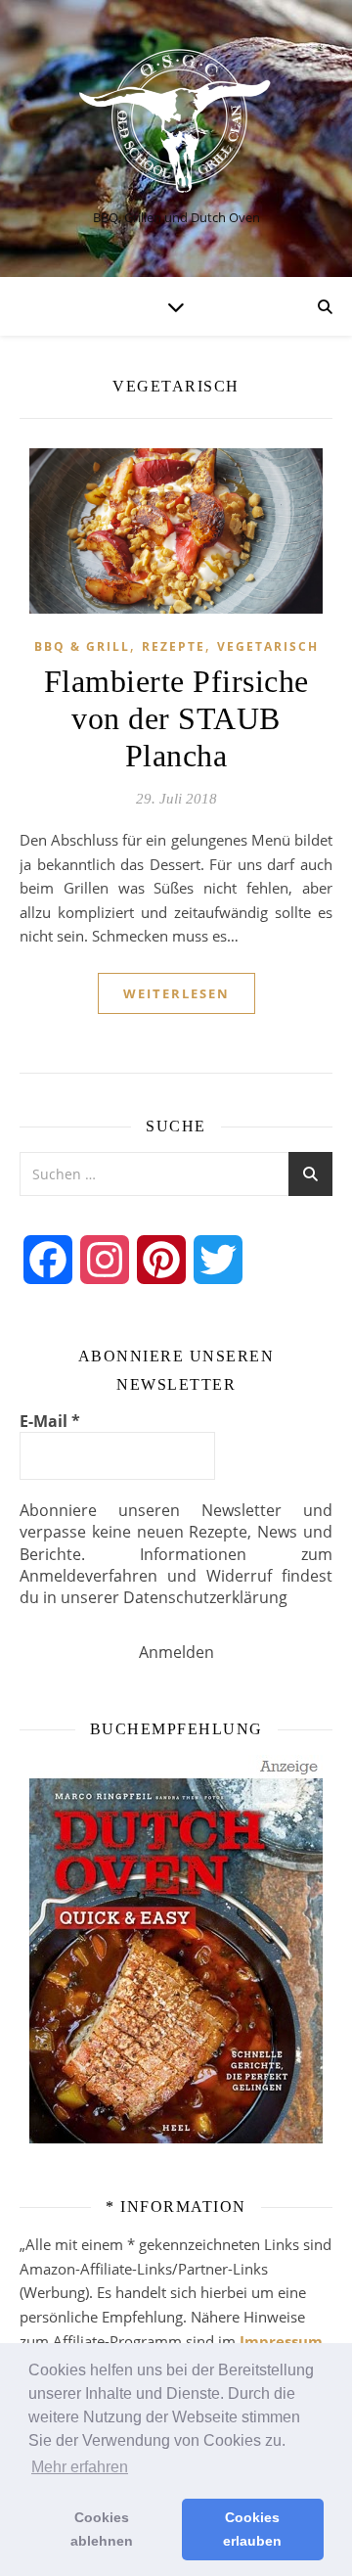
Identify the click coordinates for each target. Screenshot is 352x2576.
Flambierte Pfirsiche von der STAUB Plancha (176, 718)
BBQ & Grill (82, 646)
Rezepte (174, 646)
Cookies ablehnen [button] (102, 2529)
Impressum (281, 2341)
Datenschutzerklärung (205, 1597)
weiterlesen (176, 993)
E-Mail (50, 1421)
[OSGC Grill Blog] (176, 122)
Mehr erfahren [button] (80, 2467)
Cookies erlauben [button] (252, 2529)
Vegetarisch (268, 646)
